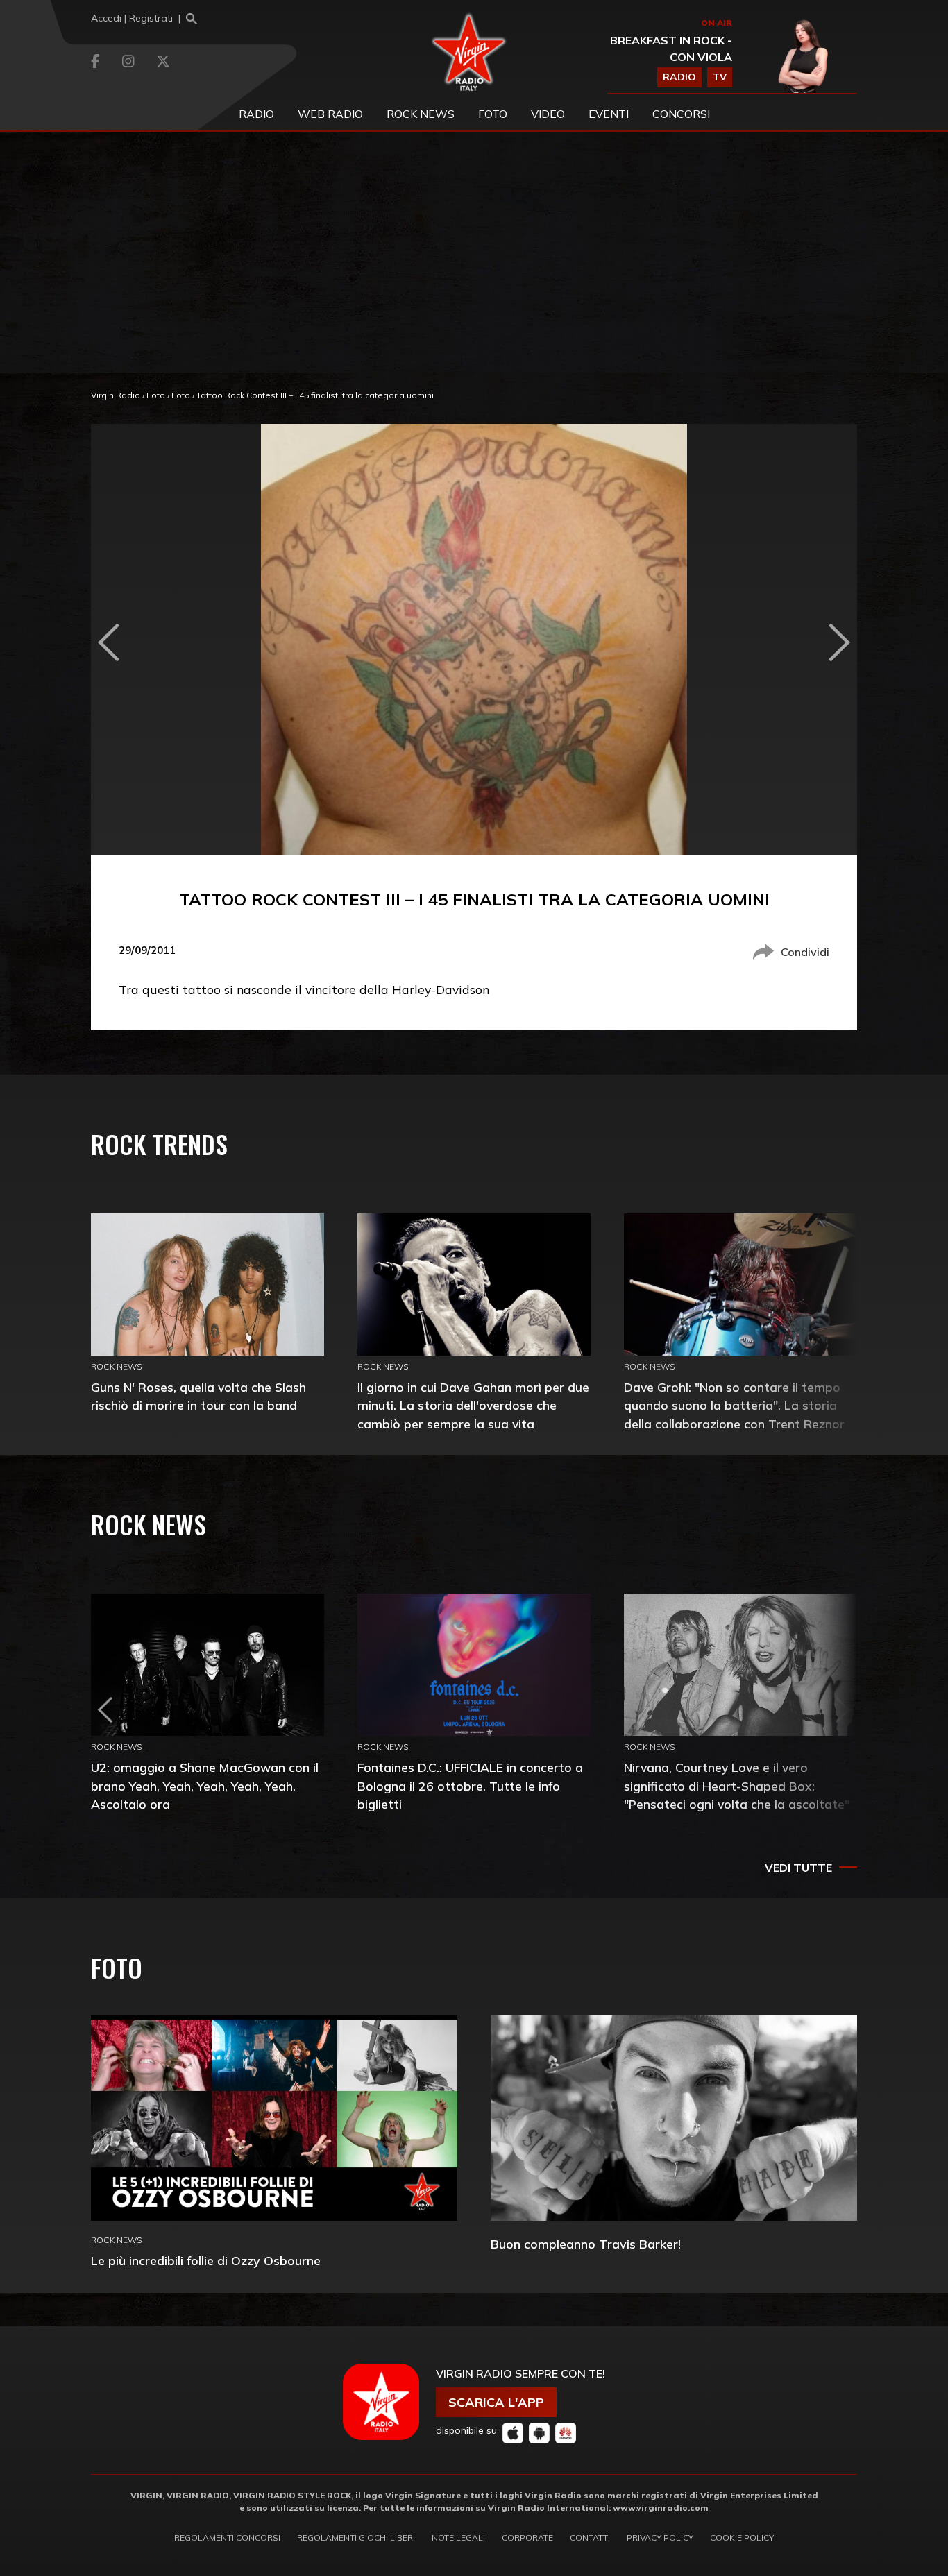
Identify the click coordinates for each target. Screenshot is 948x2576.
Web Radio (330, 114)
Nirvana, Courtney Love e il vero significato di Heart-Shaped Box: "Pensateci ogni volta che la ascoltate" (737, 1785)
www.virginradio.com (661, 2508)
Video (548, 114)
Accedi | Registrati (132, 18)
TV (720, 77)
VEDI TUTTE (798, 1868)
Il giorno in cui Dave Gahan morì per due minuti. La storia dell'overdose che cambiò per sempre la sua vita (473, 1405)
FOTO (493, 114)
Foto (156, 395)
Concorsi (681, 114)
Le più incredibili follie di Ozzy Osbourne (206, 2261)
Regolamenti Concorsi (227, 2537)
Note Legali (458, 2537)
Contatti (590, 2537)
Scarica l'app (496, 2402)
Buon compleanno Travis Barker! (586, 2244)
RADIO (679, 77)
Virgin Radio (116, 395)
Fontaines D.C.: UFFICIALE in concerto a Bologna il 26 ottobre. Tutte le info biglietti (470, 1785)
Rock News (421, 114)
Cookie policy (742, 2537)
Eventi (609, 114)
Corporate (527, 2537)
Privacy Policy (660, 2537)
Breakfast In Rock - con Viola (671, 49)
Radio (256, 114)
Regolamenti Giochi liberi (356, 2537)
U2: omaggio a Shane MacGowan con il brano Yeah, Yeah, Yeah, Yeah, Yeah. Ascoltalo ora (205, 1785)
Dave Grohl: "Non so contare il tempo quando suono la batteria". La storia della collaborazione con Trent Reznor (734, 1405)
